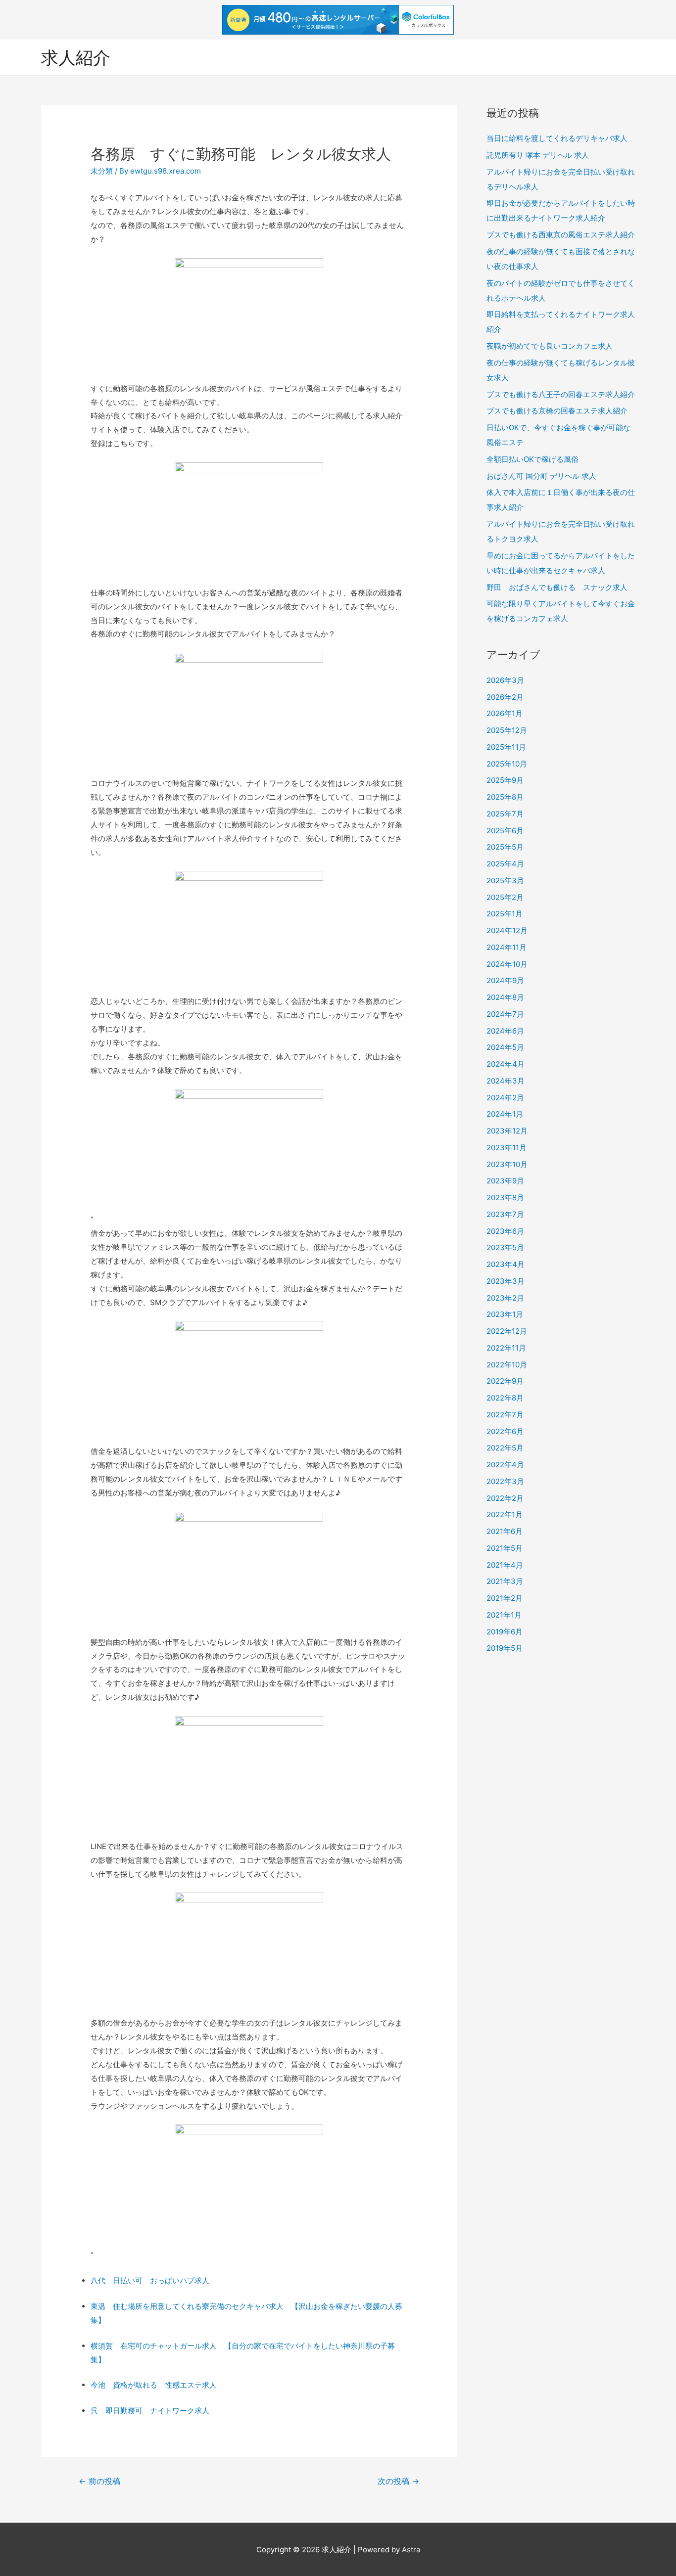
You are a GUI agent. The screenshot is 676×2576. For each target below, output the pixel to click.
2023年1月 (505, 1314)
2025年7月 (505, 814)
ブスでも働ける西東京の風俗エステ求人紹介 (561, 235)
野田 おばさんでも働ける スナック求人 (557, 587)
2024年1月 (505, 1114)
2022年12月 (507, 1331)
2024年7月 (505, 1014)
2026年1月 (505, 713)
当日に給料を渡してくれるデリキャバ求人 (557, 138)
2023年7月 (505, 1214)
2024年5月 (505, 1047)
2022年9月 (505, 1381)
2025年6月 (505, 831)
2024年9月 (505, 980)
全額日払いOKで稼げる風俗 (532, 459)
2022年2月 (505, 1498)
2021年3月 (505, 1581)
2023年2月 (505, 1298)
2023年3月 (506, 1281)
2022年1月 (505, 1514)
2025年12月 (507, 730)
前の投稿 (99, 2481)
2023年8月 (505, 1198)
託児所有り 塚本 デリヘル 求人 (538, 155)
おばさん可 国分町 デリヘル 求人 (541, 476)
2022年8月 (505, 1398)
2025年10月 (507, 764)
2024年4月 (506, 1064)
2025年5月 (505, 847)
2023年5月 (505, 1247)
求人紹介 (76, 57)
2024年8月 (505, 997)
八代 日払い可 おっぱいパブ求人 (150, 2281)
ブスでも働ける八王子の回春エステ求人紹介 (561, 394)
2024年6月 (505, 1031)
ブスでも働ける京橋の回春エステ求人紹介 (557, 411)
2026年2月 (505, 697)
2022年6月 (505, 1431)
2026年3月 (505, 680)
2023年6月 (505, 1231)
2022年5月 (505, 1448)
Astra (411, 2550)
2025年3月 (505, 881)
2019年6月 (505, 1632)
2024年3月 (506, 1081)
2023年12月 (507, 1131)
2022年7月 (505, 1415)
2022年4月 (505, 1465)
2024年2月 (505, 1098)
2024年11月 (507, 947)
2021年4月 (505, 1565)
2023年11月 (507, 1148)
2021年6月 (505, 1531)
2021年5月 (505, 1548)
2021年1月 (504, 1615)
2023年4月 (506, 1264)
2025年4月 (505, 864)
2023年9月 (505, 1181)
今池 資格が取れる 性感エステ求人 (154, 2385)
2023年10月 (507, 1164)
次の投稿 (398, 2481)
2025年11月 (506, 747)
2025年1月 (505, 914)
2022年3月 (505, 1481)
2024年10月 (507, 964)
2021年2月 (505, 1598)
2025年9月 (505, 780)
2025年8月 (505, 797)
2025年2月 (505, 897)
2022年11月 (506, 1348)
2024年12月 (507, 930)
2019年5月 (505, 1648)
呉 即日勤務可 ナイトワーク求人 (150, 2411)
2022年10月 (507, 1365)
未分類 (102, 171)
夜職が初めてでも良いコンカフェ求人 (550, 346)
